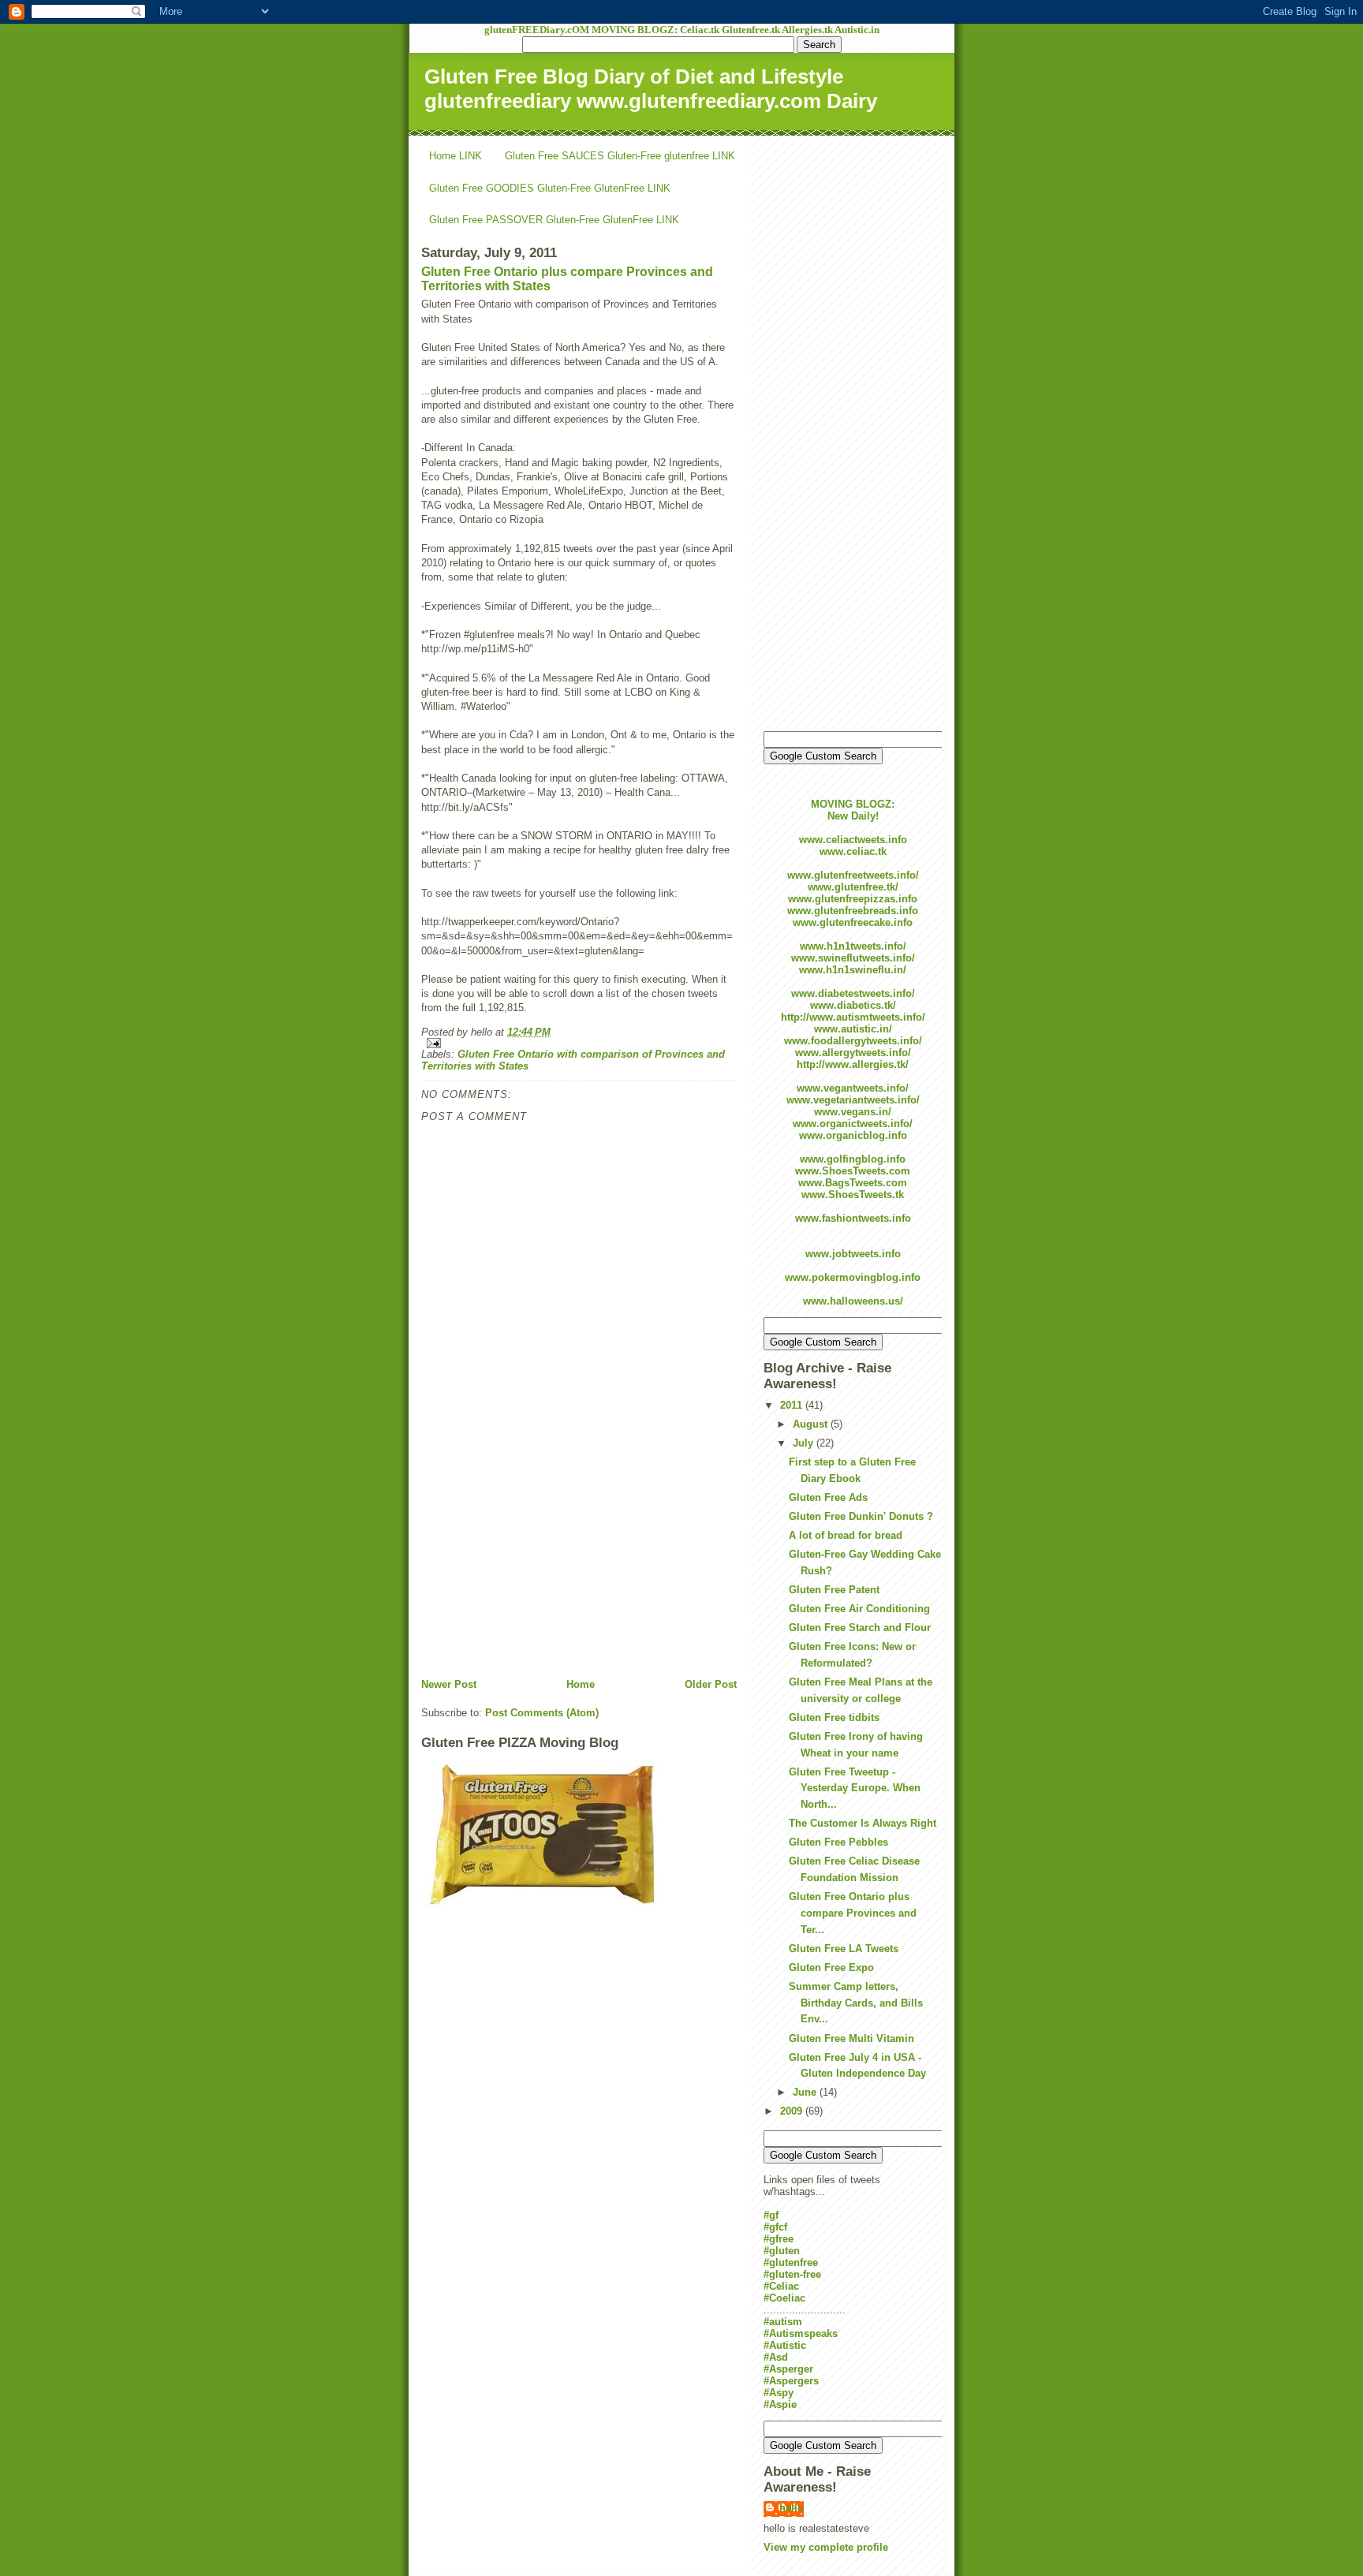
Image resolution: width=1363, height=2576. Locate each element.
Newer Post (449, 1684)
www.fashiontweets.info (853, 1218)
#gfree (779, 2239)
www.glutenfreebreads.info (853, 911)
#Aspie (780, 2404)
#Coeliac (784, 2298)
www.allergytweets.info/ (853, 1053)
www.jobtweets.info (853, 1254)
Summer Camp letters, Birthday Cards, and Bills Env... (856, 2003)
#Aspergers (791, 2381)
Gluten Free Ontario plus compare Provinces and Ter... (853, 1913)
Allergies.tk (808, 30)
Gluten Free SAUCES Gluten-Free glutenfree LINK (620, 156)
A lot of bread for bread (846, 1535)
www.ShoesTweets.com (853, 1171)
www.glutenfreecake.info (853, 922)
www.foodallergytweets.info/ (853, 1041)
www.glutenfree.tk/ (853, 887)
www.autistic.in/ (853, 1029)
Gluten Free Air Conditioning (859, 1609)
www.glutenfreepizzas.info (853, 899)
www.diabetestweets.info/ (853, 993)
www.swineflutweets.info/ (853, 958)
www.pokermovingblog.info (853, 1277)
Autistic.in (857, 30)
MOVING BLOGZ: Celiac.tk (657, 30)
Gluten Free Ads (828, 1497)
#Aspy (779, 2393)
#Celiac (781, 2286)
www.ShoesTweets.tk (853, 1195)
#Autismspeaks (801, 2333)
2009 (793, 2111)
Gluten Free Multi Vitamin (851, 2038)
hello (792, 2508)
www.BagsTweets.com (853, 1183)
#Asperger (788, 2369)
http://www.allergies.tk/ (853, 1064)
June (806, 2092)
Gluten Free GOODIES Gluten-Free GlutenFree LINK (550, 188)
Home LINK (456, 156)
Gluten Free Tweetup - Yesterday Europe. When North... (855, 1788)
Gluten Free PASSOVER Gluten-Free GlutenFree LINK (554, 220)
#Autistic (785, 2345)
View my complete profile (826, 2547)
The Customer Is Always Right (863, 1823)
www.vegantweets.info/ (853, 1088)
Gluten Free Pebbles (838, 1842)
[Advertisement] (540, 1567)
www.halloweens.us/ (853, 1301)
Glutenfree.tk (752, 30)
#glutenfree (791, 2262)
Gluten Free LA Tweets (844, 1949)
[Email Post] (579, 1043)
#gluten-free (792, 2274)
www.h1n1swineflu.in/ (853, 970)
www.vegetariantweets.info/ (853, 1100)
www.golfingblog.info (853, 1159)
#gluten (782, 2251)
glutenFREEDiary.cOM (538, 30)
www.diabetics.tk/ (853, 1005)
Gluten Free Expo (831, 1967)
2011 (793, 1405)
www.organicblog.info (853, 1135)
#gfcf (775, 2227)
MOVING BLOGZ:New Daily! (853, 810)
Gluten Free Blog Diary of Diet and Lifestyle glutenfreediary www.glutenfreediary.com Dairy (651, 89)
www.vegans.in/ (853, 1112)
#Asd (776, 2357)
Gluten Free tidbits (834, 1717)
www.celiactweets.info (853, 840)
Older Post (711, 1684)
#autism (783, 2322)
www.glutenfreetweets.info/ (853, 875)
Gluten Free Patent (834, 1590)
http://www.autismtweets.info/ (853, 1017)
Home (581, 1684)
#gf (771, 2215)
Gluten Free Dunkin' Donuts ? (861, 1516)
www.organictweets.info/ (853, 1124)
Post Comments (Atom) (542, 1713)
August (812, 1424)
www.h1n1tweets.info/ (853, 946)
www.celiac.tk (853, 851)
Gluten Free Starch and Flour (860, 1628)
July (805, 1443)
